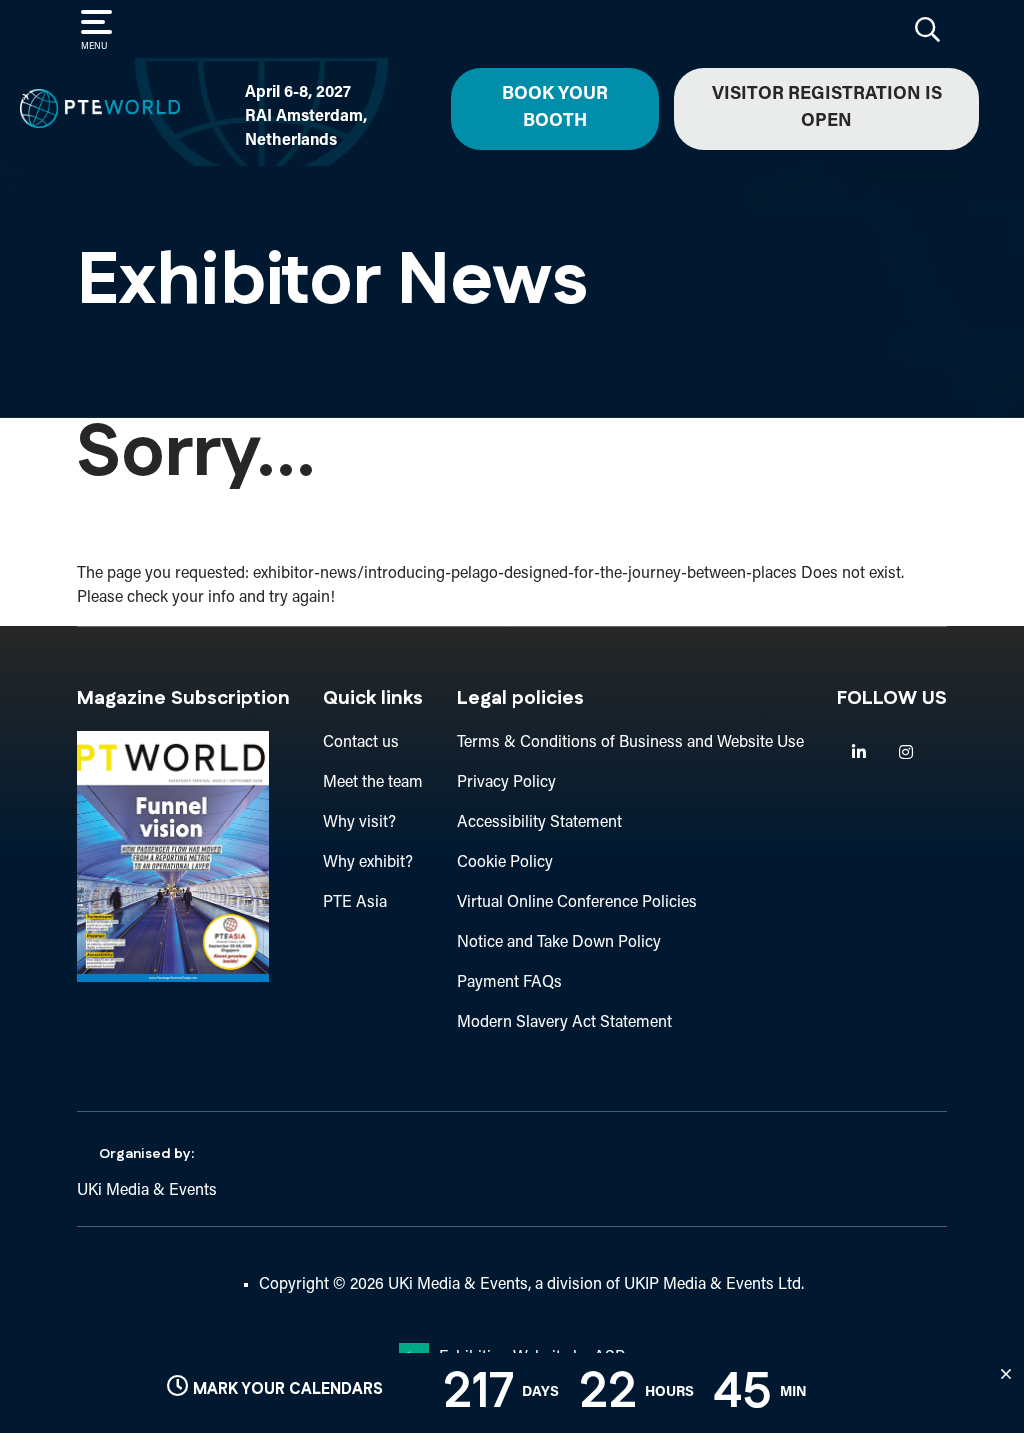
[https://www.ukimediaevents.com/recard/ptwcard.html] (173, 978)
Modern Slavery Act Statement (564, 1023)
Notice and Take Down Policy (559, 943)
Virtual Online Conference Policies (577, 903)
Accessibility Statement (539, 823)
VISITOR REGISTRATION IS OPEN (827, 108)
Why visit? (359, 823)
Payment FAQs (509, 983)
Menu (94, 46)
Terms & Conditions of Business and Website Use (630, 743)
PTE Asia (355, 903)
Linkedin (858, 752)
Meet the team (373, 783)
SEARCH (927, 29)
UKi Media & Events (147, 1191)
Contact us (361, 743)
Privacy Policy (506, 783)
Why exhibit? (368, 863)
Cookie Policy (505, 863)
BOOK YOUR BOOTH (555, 108)
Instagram (905, 752)
